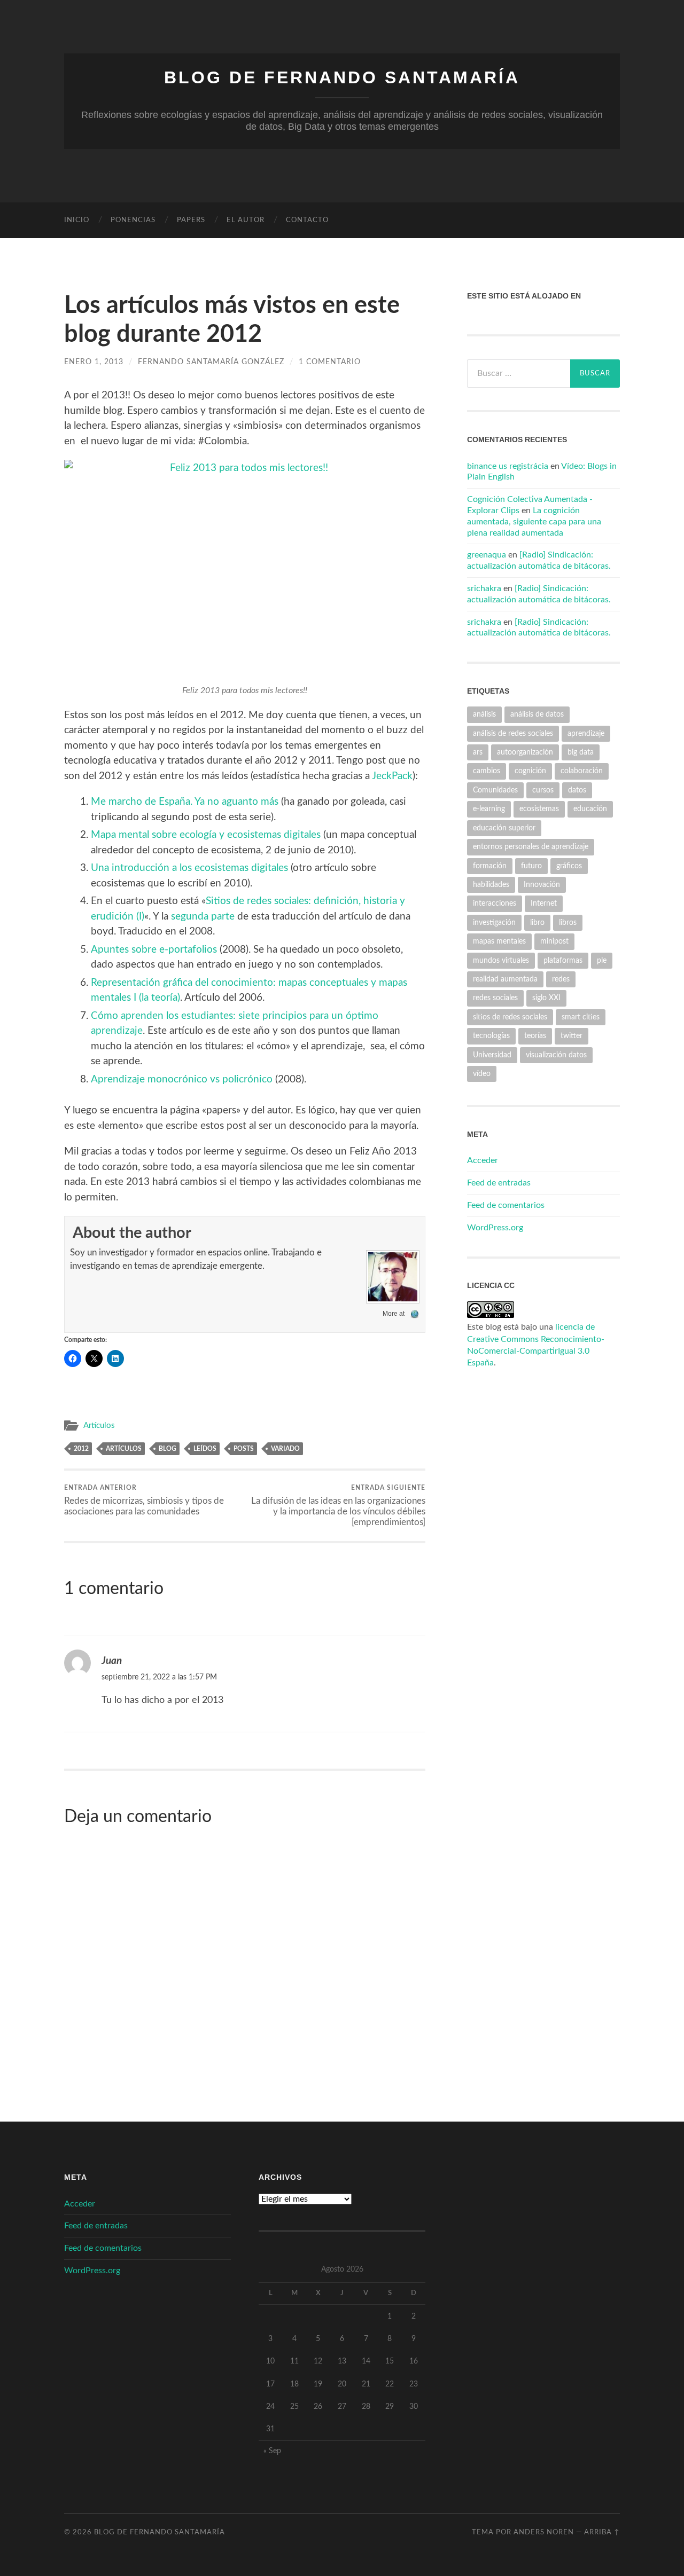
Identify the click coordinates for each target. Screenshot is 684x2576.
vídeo (482, 1074)
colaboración (582, 771)
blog (168, 1449)
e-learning (489, 809)
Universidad (492, 1055)
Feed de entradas (499, 1183)
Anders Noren (544, 2532)
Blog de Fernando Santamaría (342, 77)
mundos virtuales (501, 960)
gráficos (569, 866)
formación (490, 866)
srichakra (484, 588)
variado (285, 1449)
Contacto (307, 220)
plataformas (563, 960)
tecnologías (491, 1036)
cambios (487, 771)
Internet (544, 903)
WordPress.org (495, 1228)
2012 (81, 1449)
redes (561, 979)
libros (568, 922)
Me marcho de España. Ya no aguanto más (185, 802)
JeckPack (392, 776)
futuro (531, 866)
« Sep (272, 2451)
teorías (535, 1036)
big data (581, 752)
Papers (191, 220)
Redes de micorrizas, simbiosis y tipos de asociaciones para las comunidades (144, 1500)
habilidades (491, 885)
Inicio (77, 220)
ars (478, 752)
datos (577, 790)
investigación (494, 922)
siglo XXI (546, 998)
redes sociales (495, 998)
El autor (246, 220)
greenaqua (487, 555)
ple (602, 960)
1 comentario (330, 362)
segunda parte (203, 917)
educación (590, 809)
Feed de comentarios (506, 1205)
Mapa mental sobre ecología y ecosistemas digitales (206, 835)
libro (537, 922)
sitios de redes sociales (510, 1017)
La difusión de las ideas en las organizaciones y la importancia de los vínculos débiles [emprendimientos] (338, 1505)
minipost (554, 941)
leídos (205, 1449)
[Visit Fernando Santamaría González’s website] (415, 1314)
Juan (112, 1661)
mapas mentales (499, 941)
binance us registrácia (508, 466)
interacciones (495, 903)
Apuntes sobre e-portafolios (154, 950)
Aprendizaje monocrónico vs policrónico (182, 1079)
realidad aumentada (505, 979)
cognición (530, 771)
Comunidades (495, 790)
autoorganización (525, 752)
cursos (543, 790)
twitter (572, 1036)
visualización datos (556, 1055)
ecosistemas (539, 809)
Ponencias (133, 220)
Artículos (99, 1426)
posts (244, 1449)
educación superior (504, 828)
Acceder (483, 1160)
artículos (124, 1449)
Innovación (542, 885)
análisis (484, 714)
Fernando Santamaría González (211, 362)
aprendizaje (586, 733)
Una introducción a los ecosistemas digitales (189, 868)
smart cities (581, 1017)
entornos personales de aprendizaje (531, 847)
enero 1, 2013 (94, 362)
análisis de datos (537, 714)
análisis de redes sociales (513, 733)
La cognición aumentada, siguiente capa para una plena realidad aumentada (534, 522)
